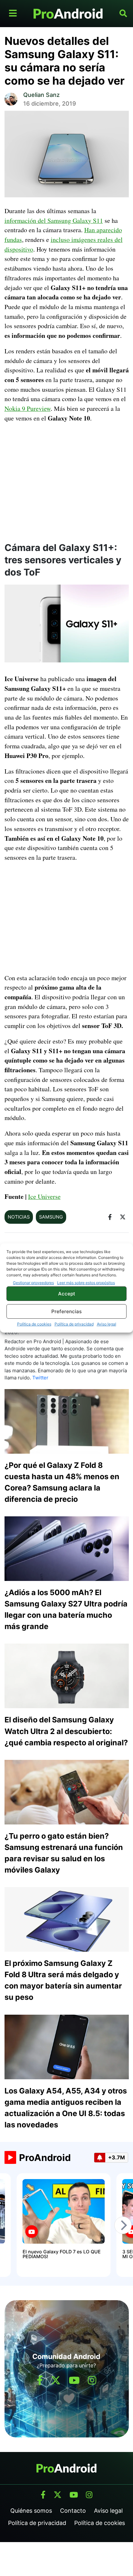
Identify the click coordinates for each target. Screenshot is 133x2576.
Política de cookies (34, 1324)
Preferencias (66, 1311)
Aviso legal (107, 1324)
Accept (67, 1294)
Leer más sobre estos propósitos (86, 1283)
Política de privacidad (74, 1324)
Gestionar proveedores (33, 1283)
